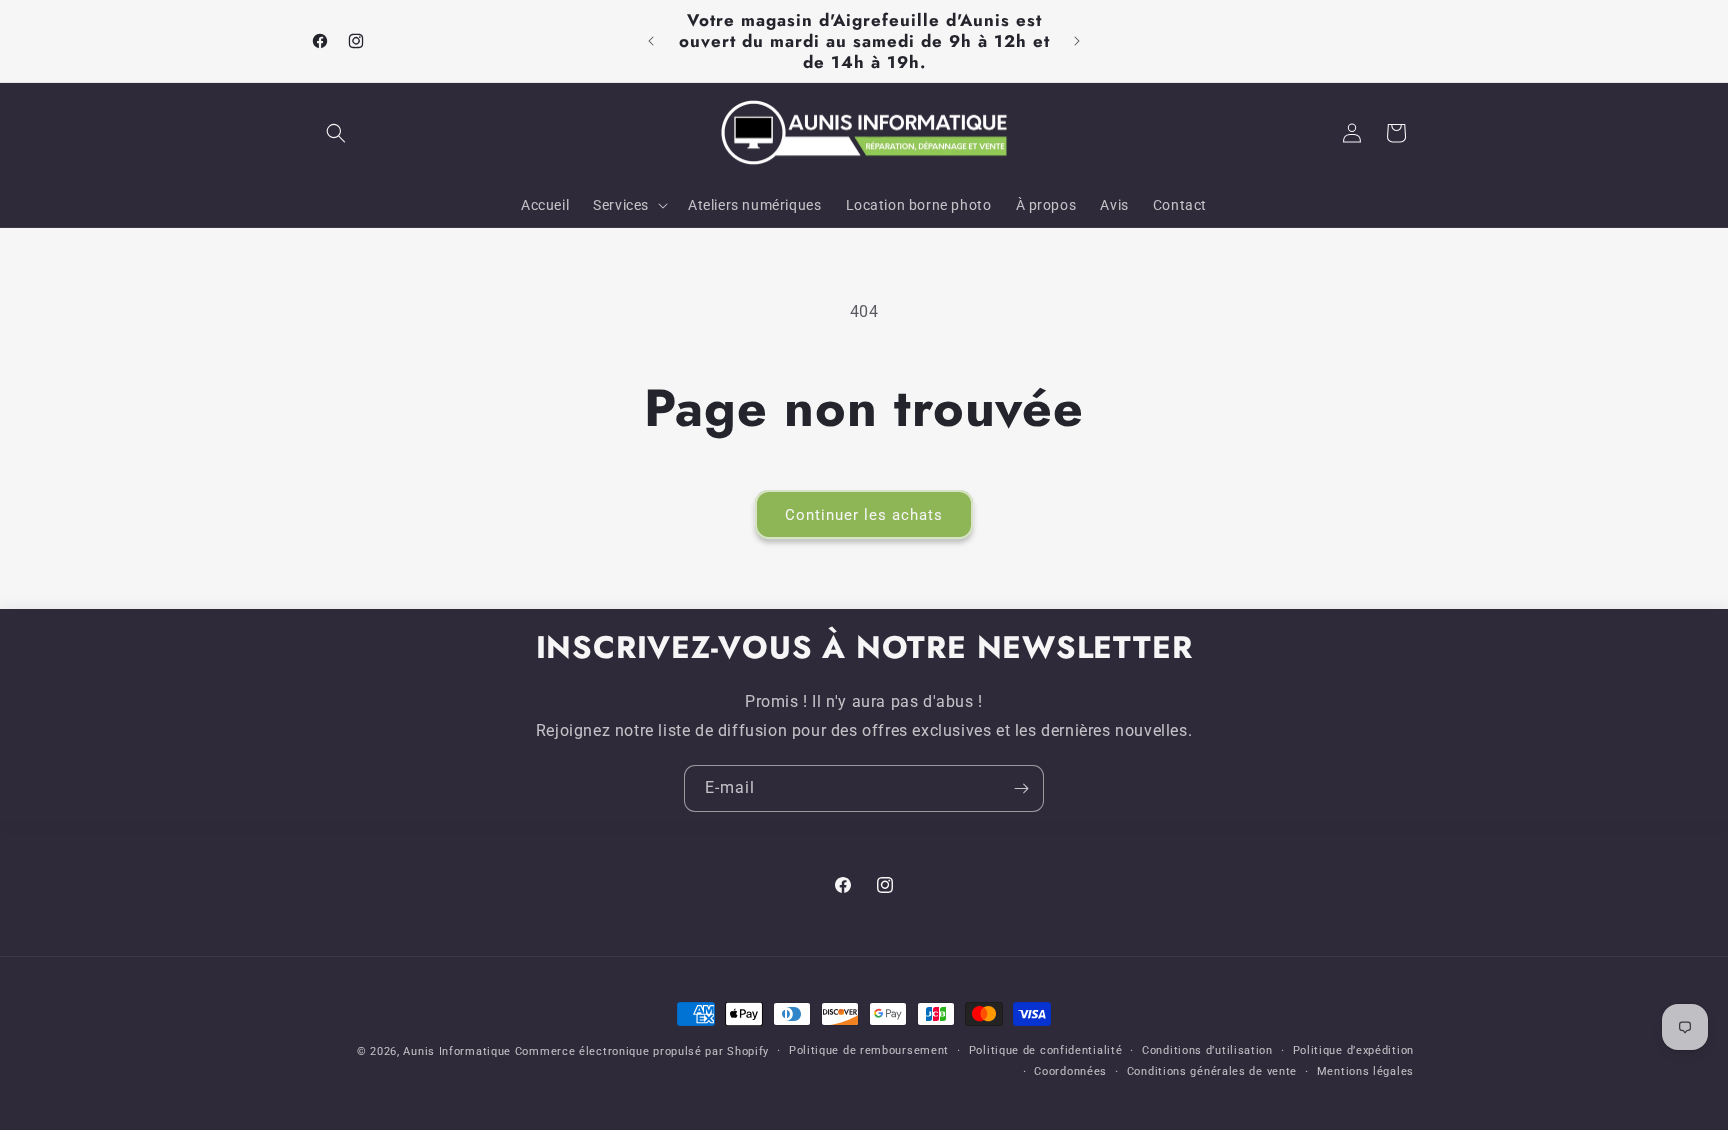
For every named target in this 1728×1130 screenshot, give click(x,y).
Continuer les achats (864, 515)
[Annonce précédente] (651, 41)
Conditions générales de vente (1212, 1071)
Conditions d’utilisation (1207, 1050)
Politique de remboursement (869, 1050)
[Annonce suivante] (1077, 41)
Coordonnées (1070, 1071)
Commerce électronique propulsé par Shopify (642, 1051)
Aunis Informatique (457, 1051)
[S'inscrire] (1021, 788)
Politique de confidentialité (1046, 1050)
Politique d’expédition (1353, 1050)
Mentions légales (1365, 1071)
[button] (336, 133)
